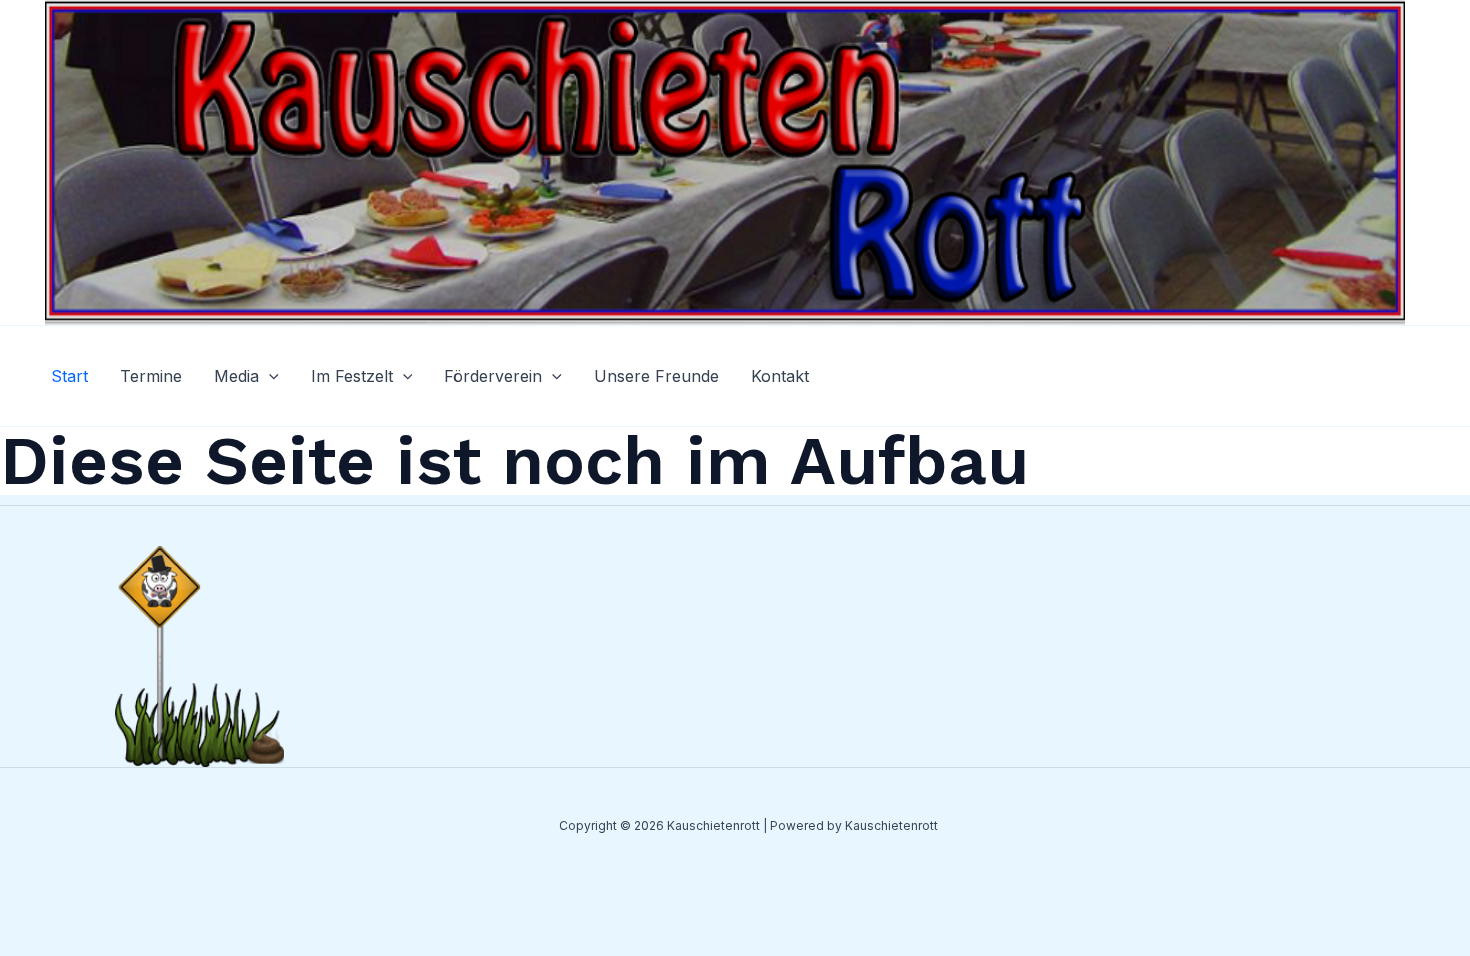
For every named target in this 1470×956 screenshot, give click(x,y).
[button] (269, 376)
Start (69, 376)
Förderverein (493, 376)
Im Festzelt (352, 376)
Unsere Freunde (656, 376)
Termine (151, 376)
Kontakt (780, 376)
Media (236, 376)
